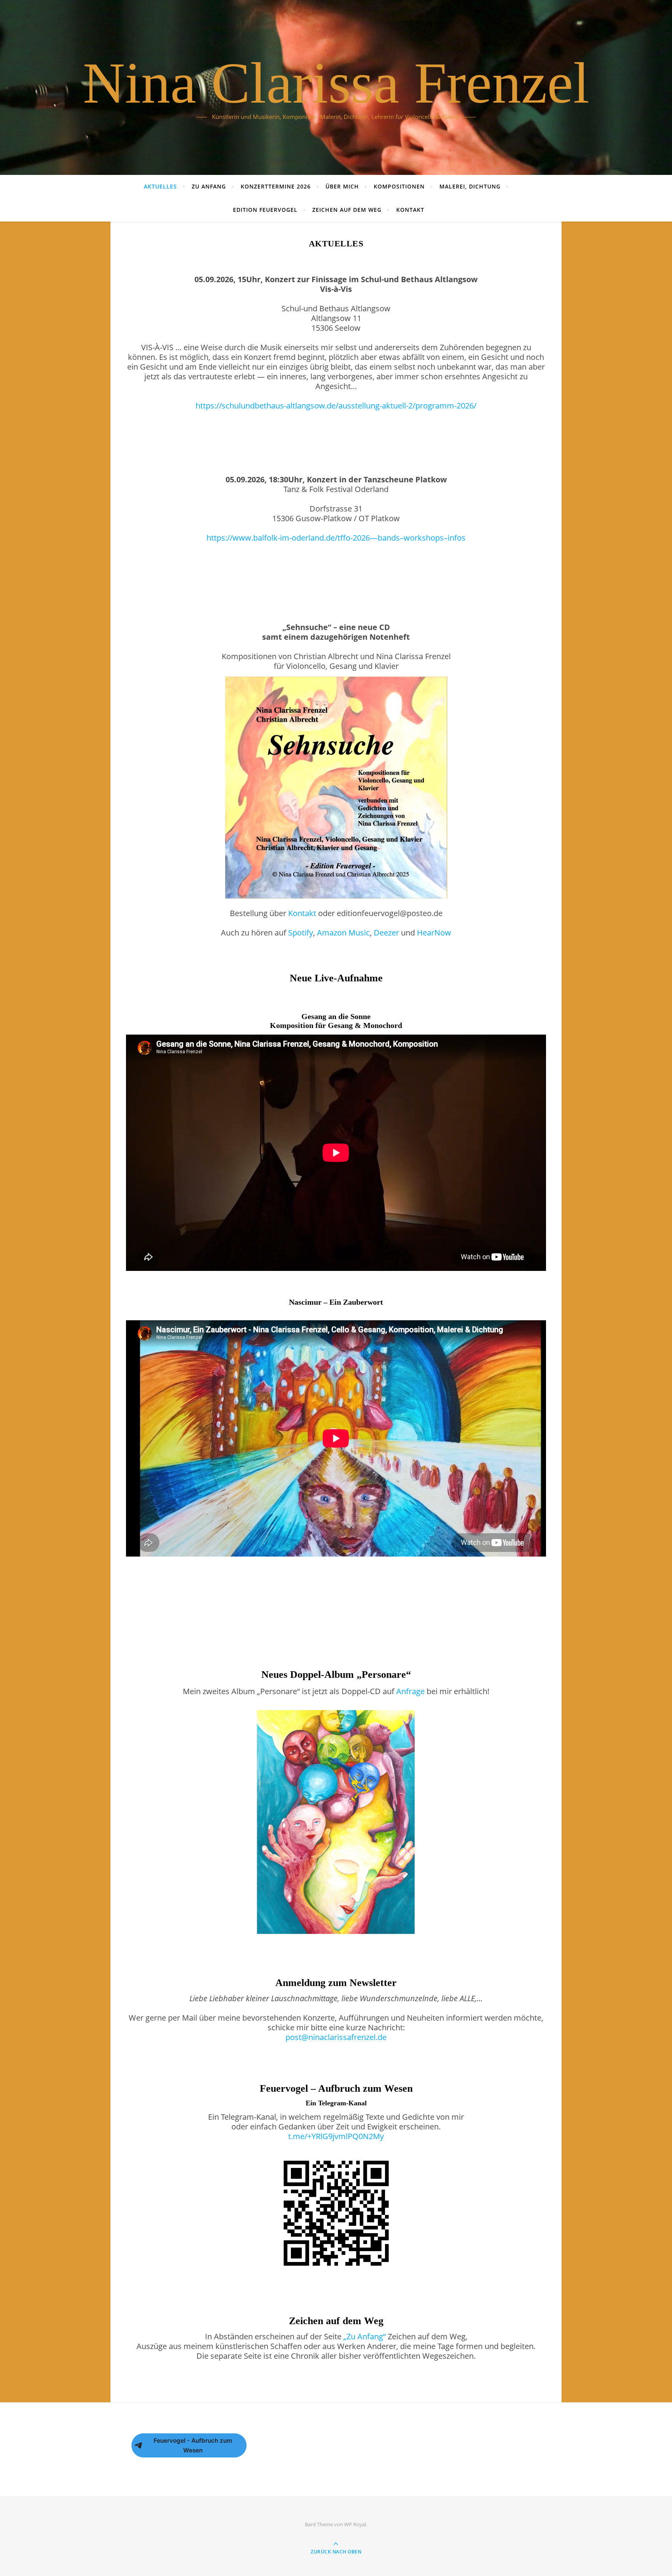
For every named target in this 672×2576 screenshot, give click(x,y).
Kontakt (410, 210)
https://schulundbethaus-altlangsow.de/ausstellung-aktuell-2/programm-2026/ (336, 406)
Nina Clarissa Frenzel (336, 83)
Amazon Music (343, 933)
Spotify (301, 933)
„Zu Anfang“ (365, 2336)
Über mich (342, 186)
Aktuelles (160, 186)
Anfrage (410, 1691)
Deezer (386, 933)
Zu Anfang (209, 186)
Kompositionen (399, 186)
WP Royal (355, 2524)
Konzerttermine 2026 (276, 186)
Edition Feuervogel (265, 210)
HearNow (434, 933)
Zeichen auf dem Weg (347, 210)
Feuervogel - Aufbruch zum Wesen (193, 2445)
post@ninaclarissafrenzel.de (336, 2037)
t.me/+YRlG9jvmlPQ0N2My (336, 2136)
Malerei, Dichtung (470, 186)
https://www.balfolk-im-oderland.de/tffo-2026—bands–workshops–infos (336, 538)
